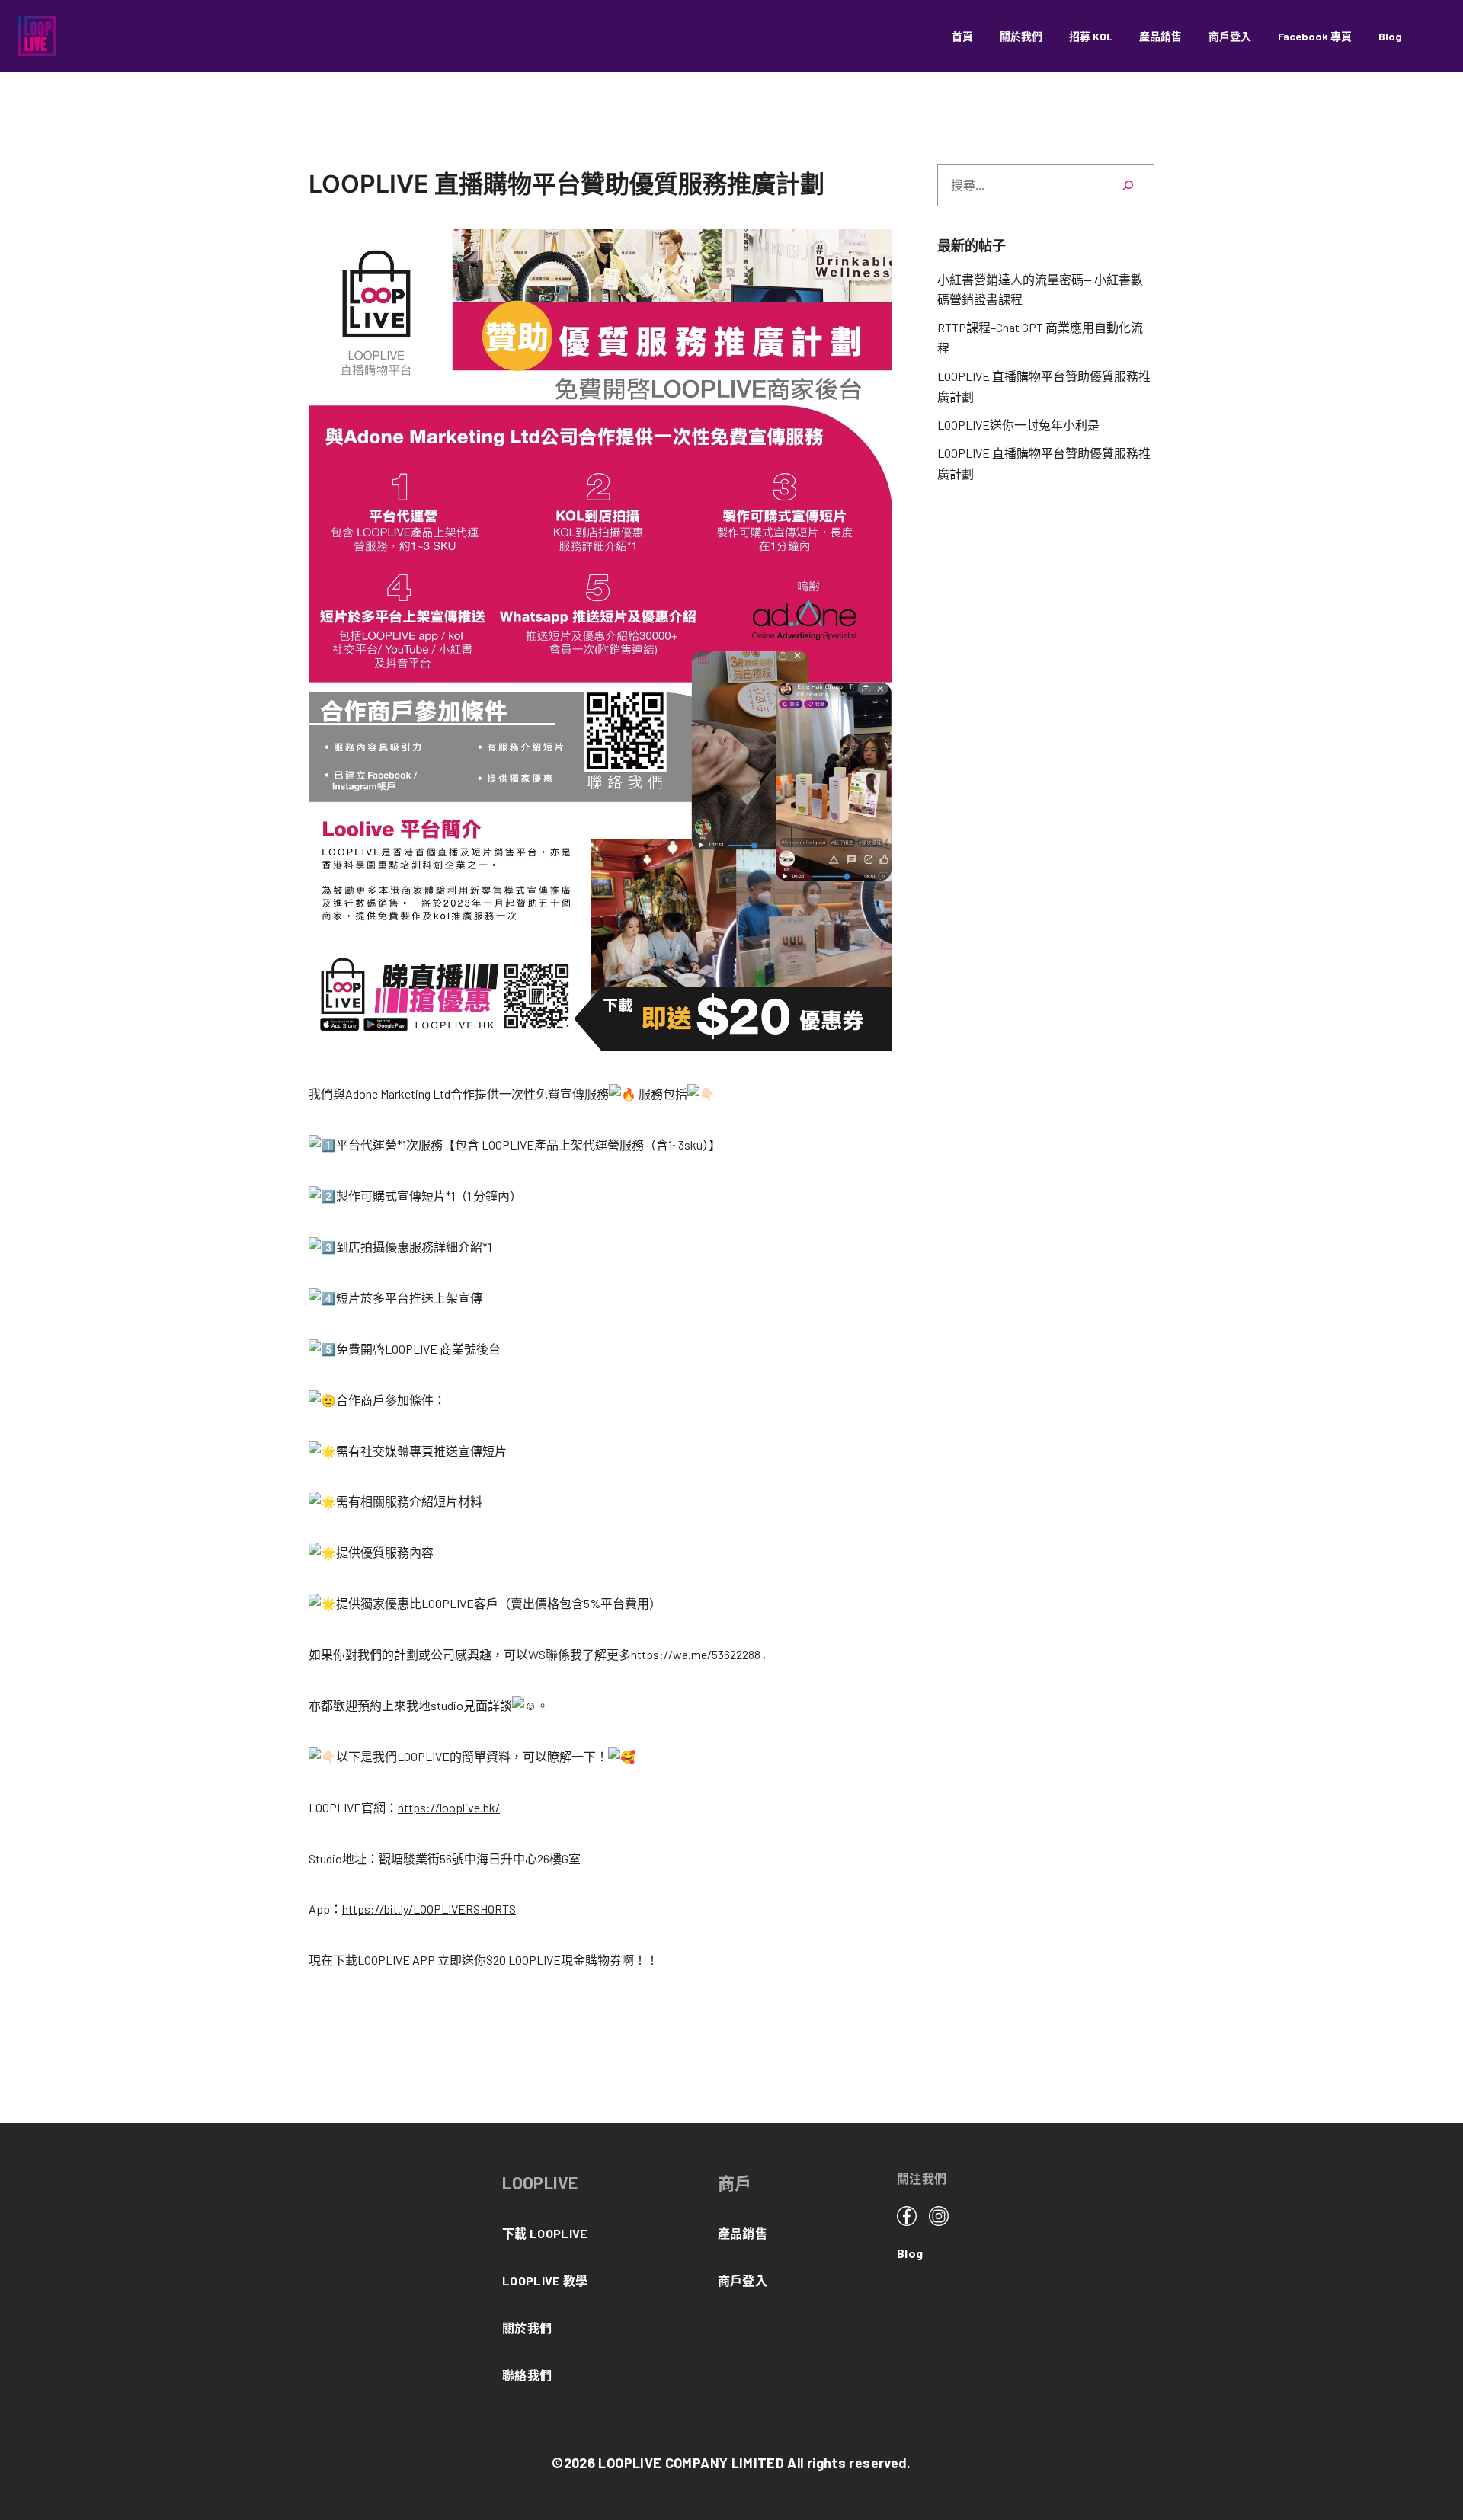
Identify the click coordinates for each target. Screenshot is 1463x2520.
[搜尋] (1128, 185)
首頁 (962, 36)
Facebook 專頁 (1315, 36)
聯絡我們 (527, 2375)
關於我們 (1021, 36)
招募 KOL (1091, 36)
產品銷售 (1160, 36)
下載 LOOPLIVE (545, 2233)
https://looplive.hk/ (449, 1807)
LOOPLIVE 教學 (545, 2280)
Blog (1390, 36)
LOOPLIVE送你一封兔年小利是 (1018, 425)
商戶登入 (1230, 36)
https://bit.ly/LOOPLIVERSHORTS (429, 1909)
